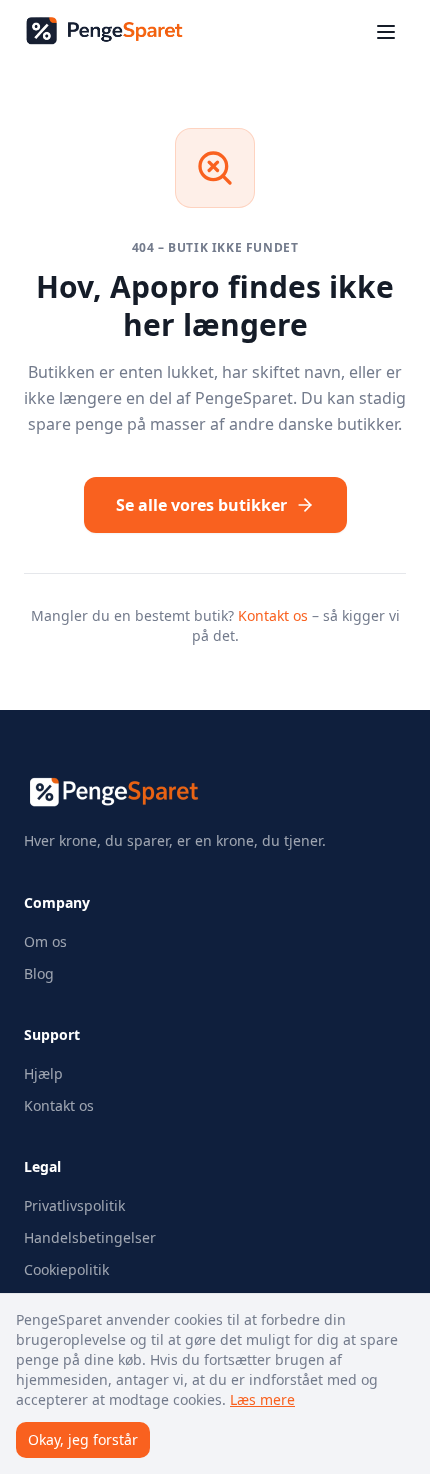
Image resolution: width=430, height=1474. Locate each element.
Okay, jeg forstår (83, 1439)
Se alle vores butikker (201, 505)
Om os (45, 941)
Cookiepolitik (66, 1269)
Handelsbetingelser (90, 1237)
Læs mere (262, 1399)
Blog (39, 973)
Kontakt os (273, 615)
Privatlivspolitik (74, 1205)
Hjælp (43, 1073)
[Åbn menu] (386, 32)
